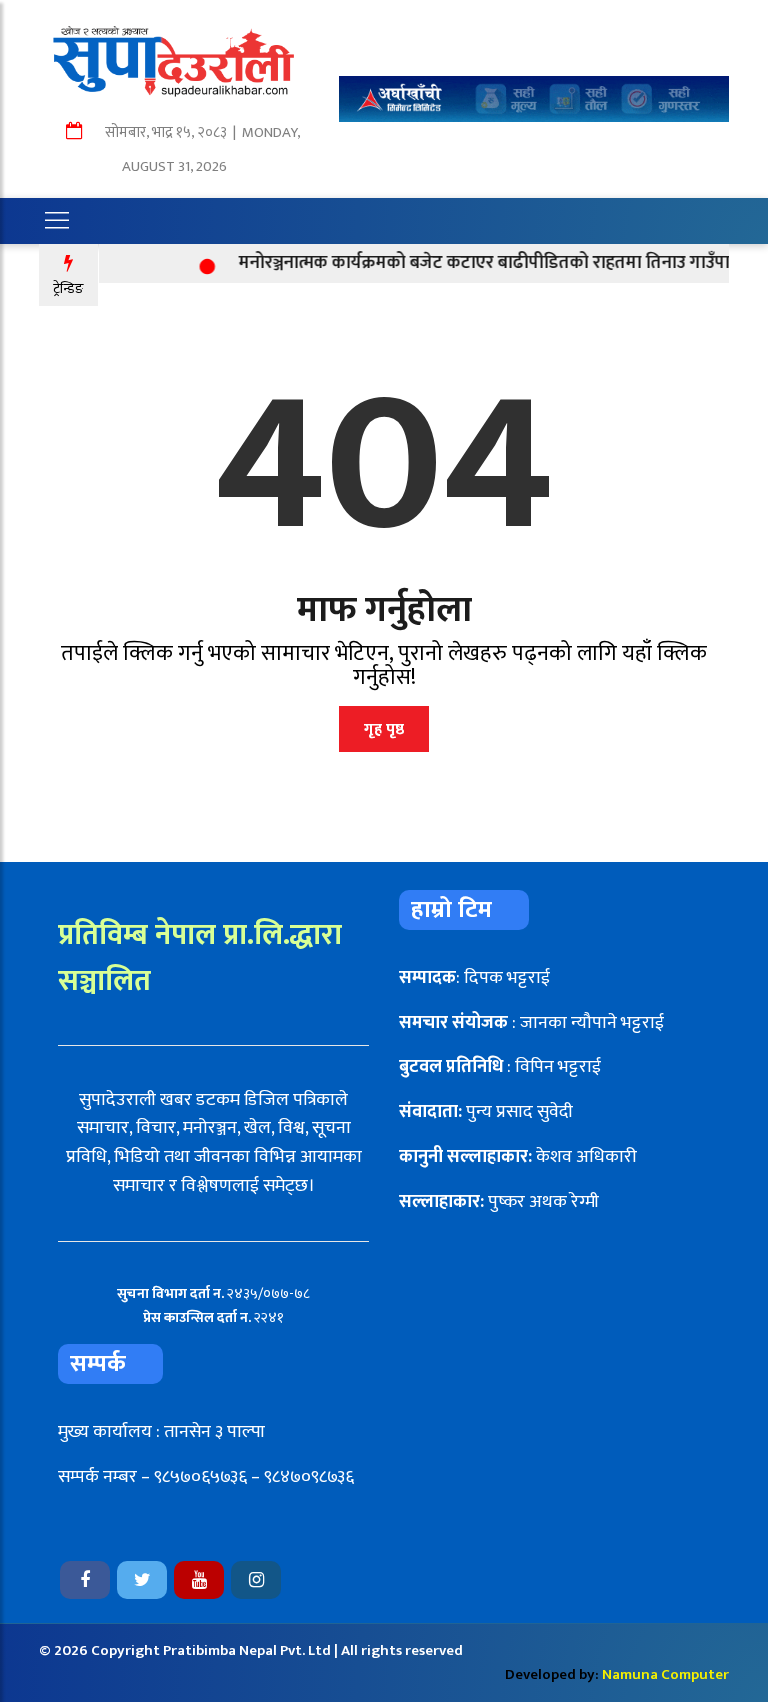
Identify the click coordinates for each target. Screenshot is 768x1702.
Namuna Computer (665, 1674)
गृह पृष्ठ (384, 729)
